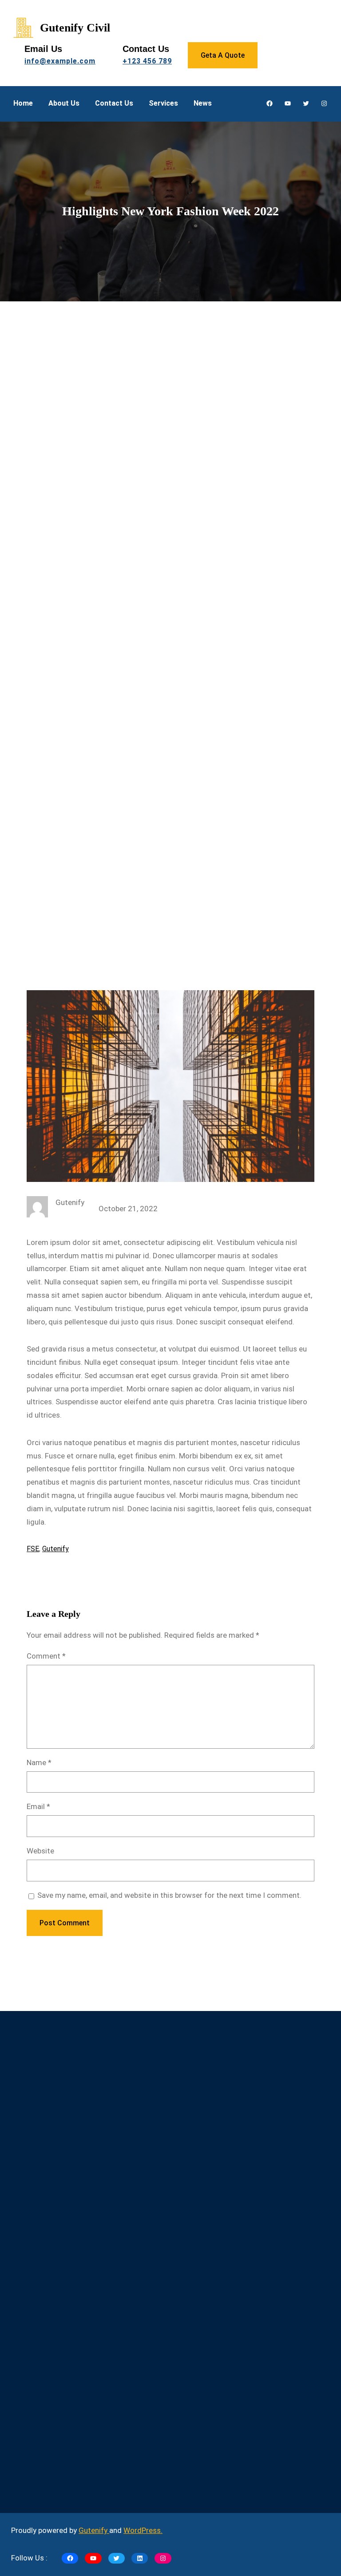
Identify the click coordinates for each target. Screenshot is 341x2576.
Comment (46, 1656)
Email (38, 1806)
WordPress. (143, 2530)
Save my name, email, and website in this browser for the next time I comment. (169, 1895)
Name (39, 1762)
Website (40, 1851)
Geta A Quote (223, 55)
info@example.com (60, 61)
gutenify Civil (75, 28)
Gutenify (56, 1549)
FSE (33, 1549)
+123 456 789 (147, 61)
